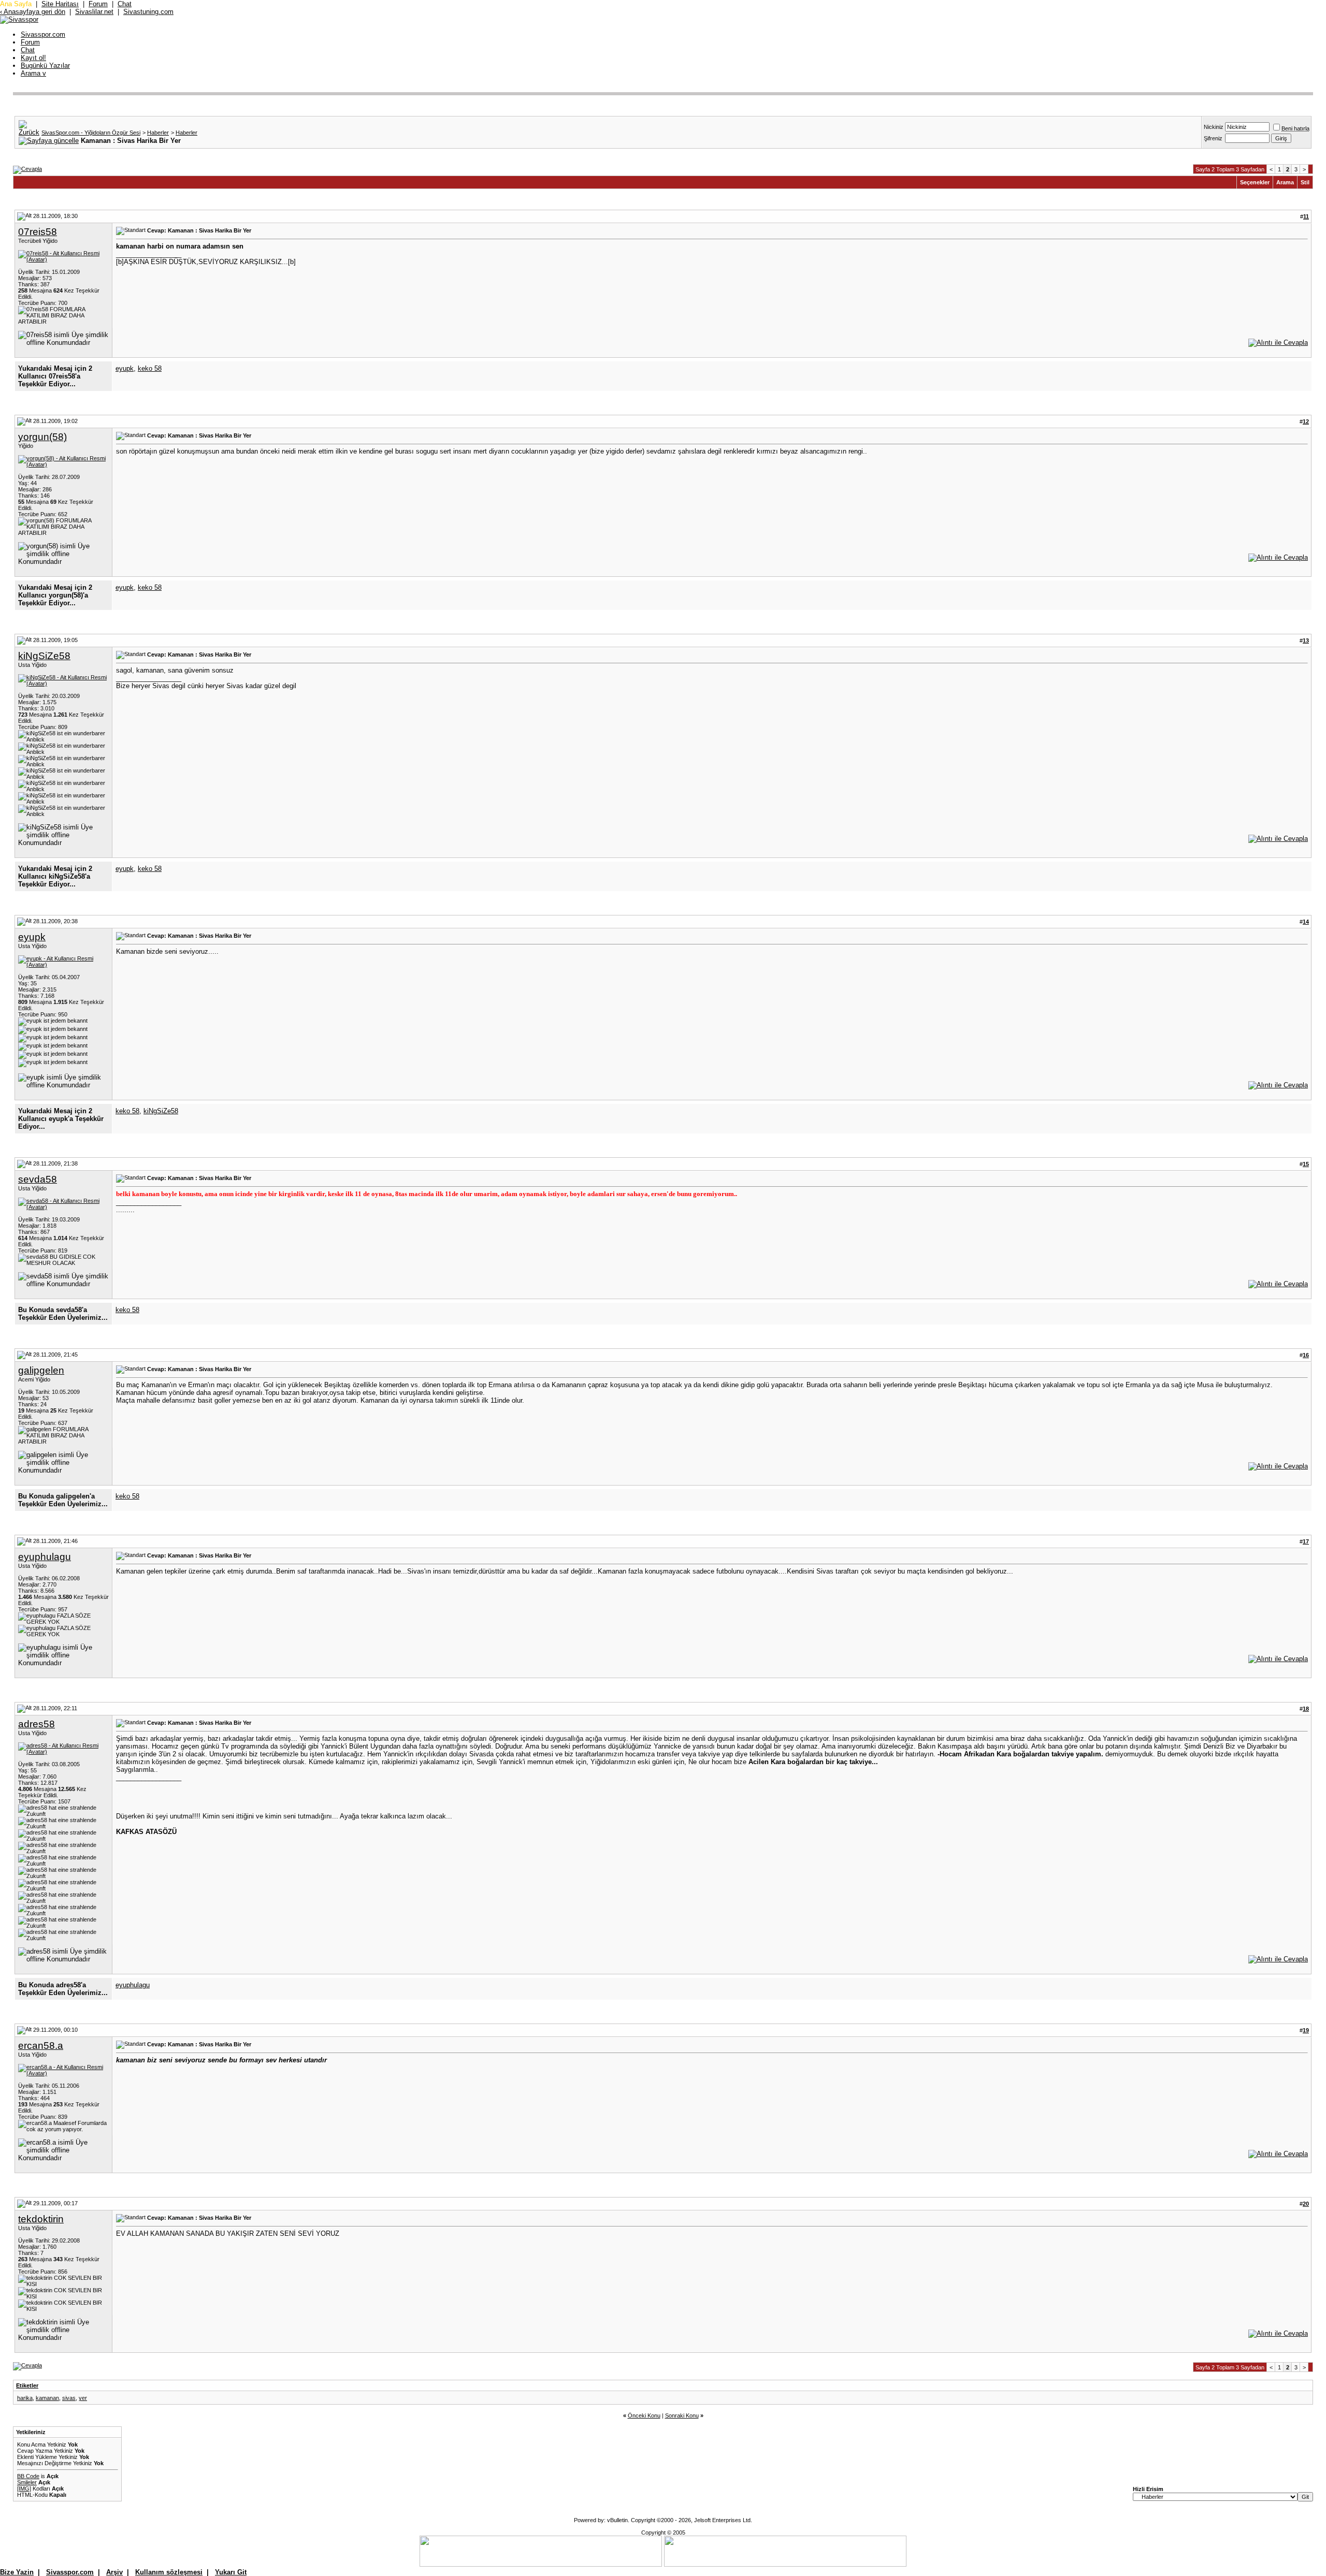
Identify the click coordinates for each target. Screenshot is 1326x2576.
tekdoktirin (41, 2219)
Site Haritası (60, 4)
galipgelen (41, 1370)
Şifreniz (1213, 138)
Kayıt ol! (33, 58)
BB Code (28, 2476)
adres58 (37, 1724)
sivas (69, 2398)
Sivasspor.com (43, 34)
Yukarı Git (231, 2572)
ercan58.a (41, 2046)
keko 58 (150, 368)
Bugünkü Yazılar (45, 66)
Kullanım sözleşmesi (169, 2572)
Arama (33, 73)
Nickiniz (1214, 127)
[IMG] (24, 2488)
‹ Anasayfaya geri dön (33, 12)
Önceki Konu (644, 2415)
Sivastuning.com (148, 12)
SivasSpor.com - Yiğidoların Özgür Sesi (91, 133)
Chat (125, 4)
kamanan (47, 2398)
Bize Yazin (17, 2572)
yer (83, 2398)
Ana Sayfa (16, 4)
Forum (98, 4)
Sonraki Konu (682, 2415)
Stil (1305, 182)
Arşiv (114, 2572)
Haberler (158, 133)
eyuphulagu (45, 1557)
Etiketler (27, 2385)
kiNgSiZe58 (44, 656)
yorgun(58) (42, 437)
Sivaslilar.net (94, 12)
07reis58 (38, 232)
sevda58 (38, 1179)
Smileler (27, 2482)
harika (25, 2398)
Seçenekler (1255, 182)
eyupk (125, 368)
